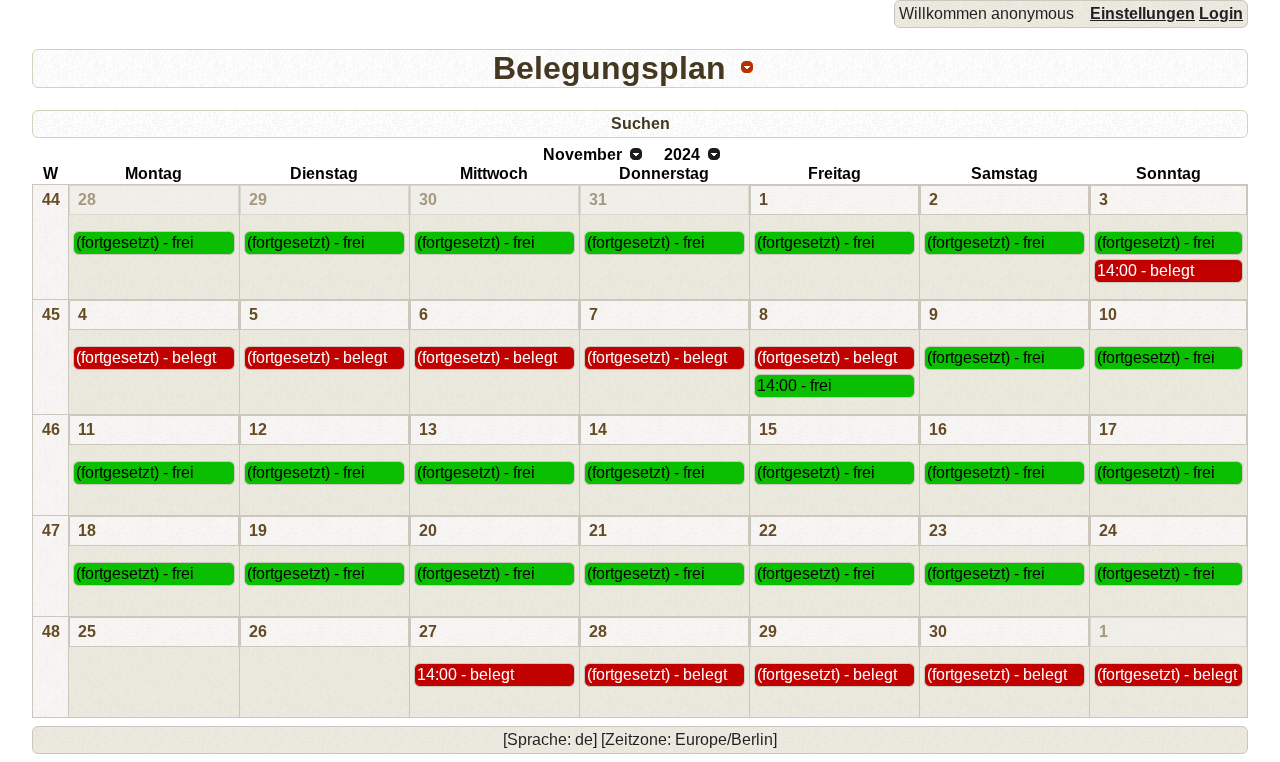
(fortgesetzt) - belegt (146, 357)
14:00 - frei (794, 385)
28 (87, 199)
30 (428, 199)
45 (51, 314)
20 (428, 530)
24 (1108, 530)
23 (938, 530)
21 (598, 530)
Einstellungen (1142, 13)
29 (258, 199)
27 (428, 631)
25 (87, 631)
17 (1108, 429)
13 (428, 429)
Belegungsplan (609, 68)
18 (87, 530)
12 (258, 429)
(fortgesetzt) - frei (135, 242)
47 (51, 530)
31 (598, 199)
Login (1221, 13)
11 (86, 429)
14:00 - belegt (1145, 270)
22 (768, 530)
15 (768, 429)
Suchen (640, 123)
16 (938, 429)
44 (51, 199)
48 (51, 631)
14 (598, 429)
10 (1108, 314)
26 (258, 631)
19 (258, 530)
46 (51, 429)
